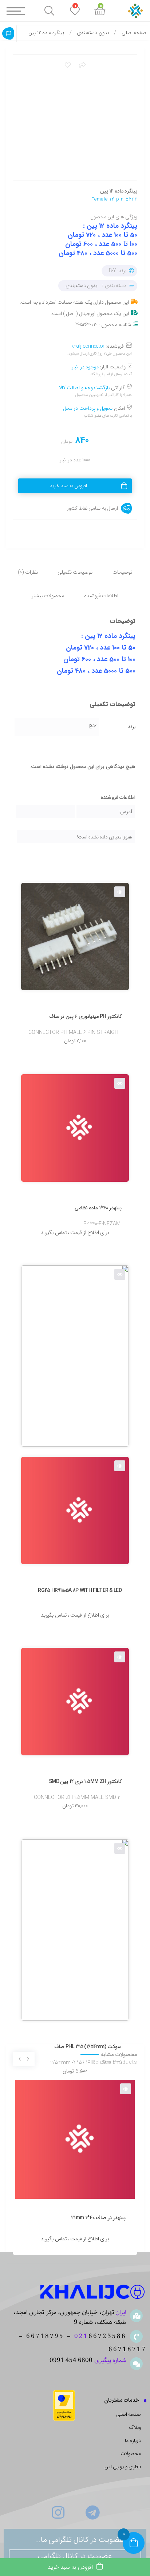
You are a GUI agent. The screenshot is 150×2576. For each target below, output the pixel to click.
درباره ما (133, 2441)
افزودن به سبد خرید (68, 486)
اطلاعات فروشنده (101, 596)
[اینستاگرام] (58, 2512)
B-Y (93, 727)
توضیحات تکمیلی (75, 572)
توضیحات (122, 572)
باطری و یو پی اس (123, 2467)
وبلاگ (135, 2428)
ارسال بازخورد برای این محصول (8, 33)
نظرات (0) (28, 572)
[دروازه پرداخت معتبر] (64, 2405)
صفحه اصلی (134, 33)
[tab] (122, 568)
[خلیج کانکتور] (93, 2292)
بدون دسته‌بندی (93, 33)
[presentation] (28, 2059)
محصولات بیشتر (48, 596)
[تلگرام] (92, 2512)
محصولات (131, 2454)
